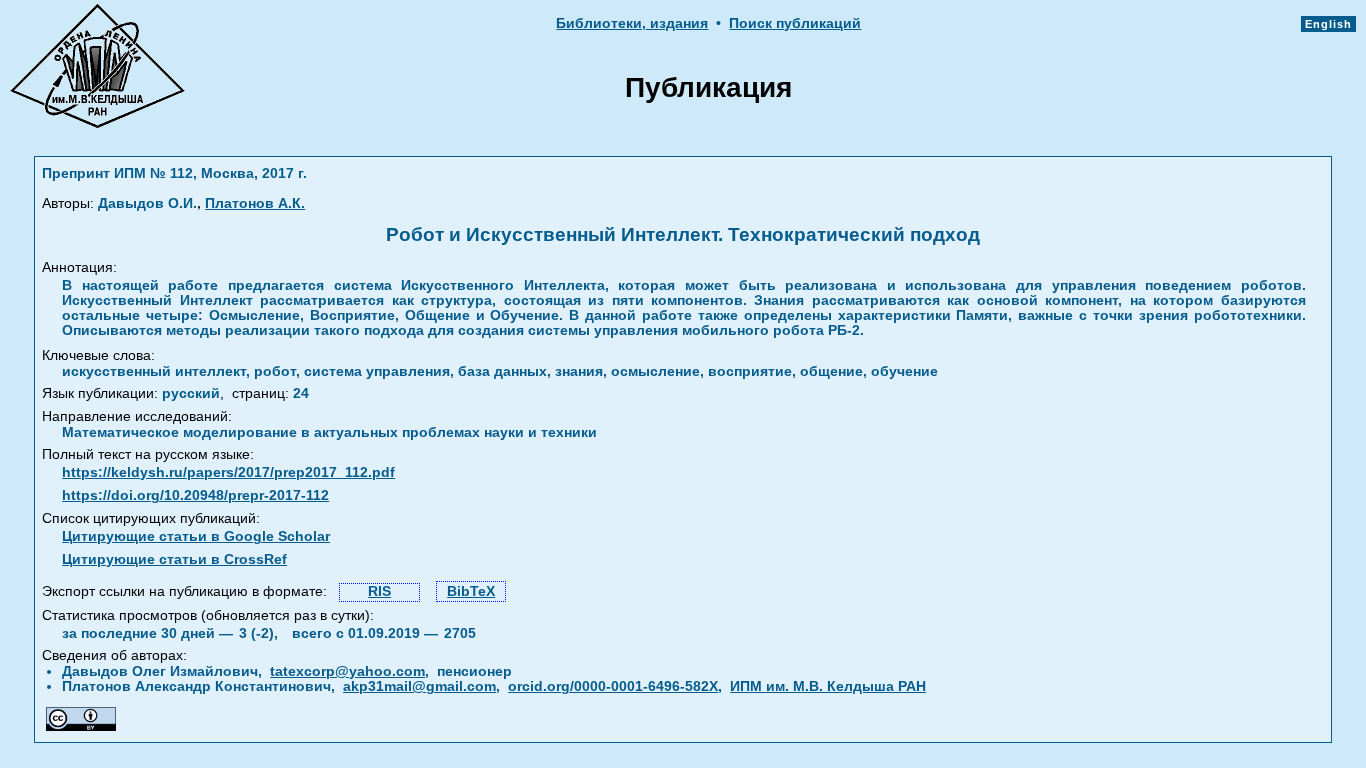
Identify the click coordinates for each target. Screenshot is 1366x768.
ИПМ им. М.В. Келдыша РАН (828, 686)
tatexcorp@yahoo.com (347, 671)
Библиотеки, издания (632, 23)
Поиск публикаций (795, 23)
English (1328, 24)
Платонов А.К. (255, 203)
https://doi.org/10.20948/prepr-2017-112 (195, 495)
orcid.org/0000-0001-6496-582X (613, 686)
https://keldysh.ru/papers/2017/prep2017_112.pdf (228, 472)
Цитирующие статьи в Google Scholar (196, 536)
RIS (379, 591)
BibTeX (471, 591)
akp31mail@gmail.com (419, 686)
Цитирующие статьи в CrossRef (174, 559)
